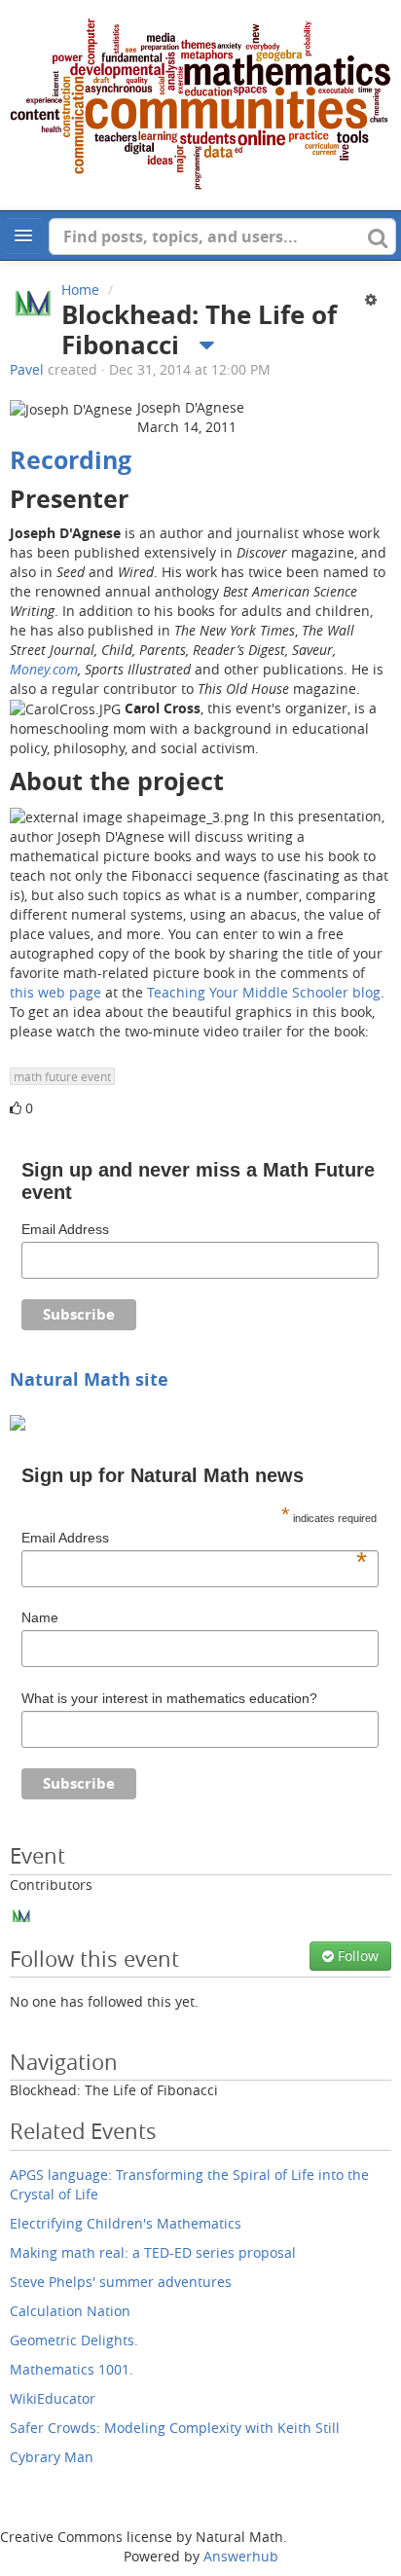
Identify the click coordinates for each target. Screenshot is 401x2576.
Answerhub (241, 2556)
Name (40, 1617)
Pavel (27, 369)
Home (80, 290)
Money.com (44, 669)
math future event (62, 1076)
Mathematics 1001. (72, 2369)
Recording (71, 460)
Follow (356, 1956)
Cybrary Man (52, 2457)
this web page (55, 992)
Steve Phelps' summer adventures (121, 2282)
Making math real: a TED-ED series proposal (153, 2252)
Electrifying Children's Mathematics (126, 2223)
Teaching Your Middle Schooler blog (264, 992)
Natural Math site (89, 1379)
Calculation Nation (70, 2311)
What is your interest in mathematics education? (169, 1698)
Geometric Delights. (74, 2340)
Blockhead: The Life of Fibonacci (114, 2090)
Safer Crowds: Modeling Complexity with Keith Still (175, 2428)
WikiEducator (53, 2398)
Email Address (65, 1229)
